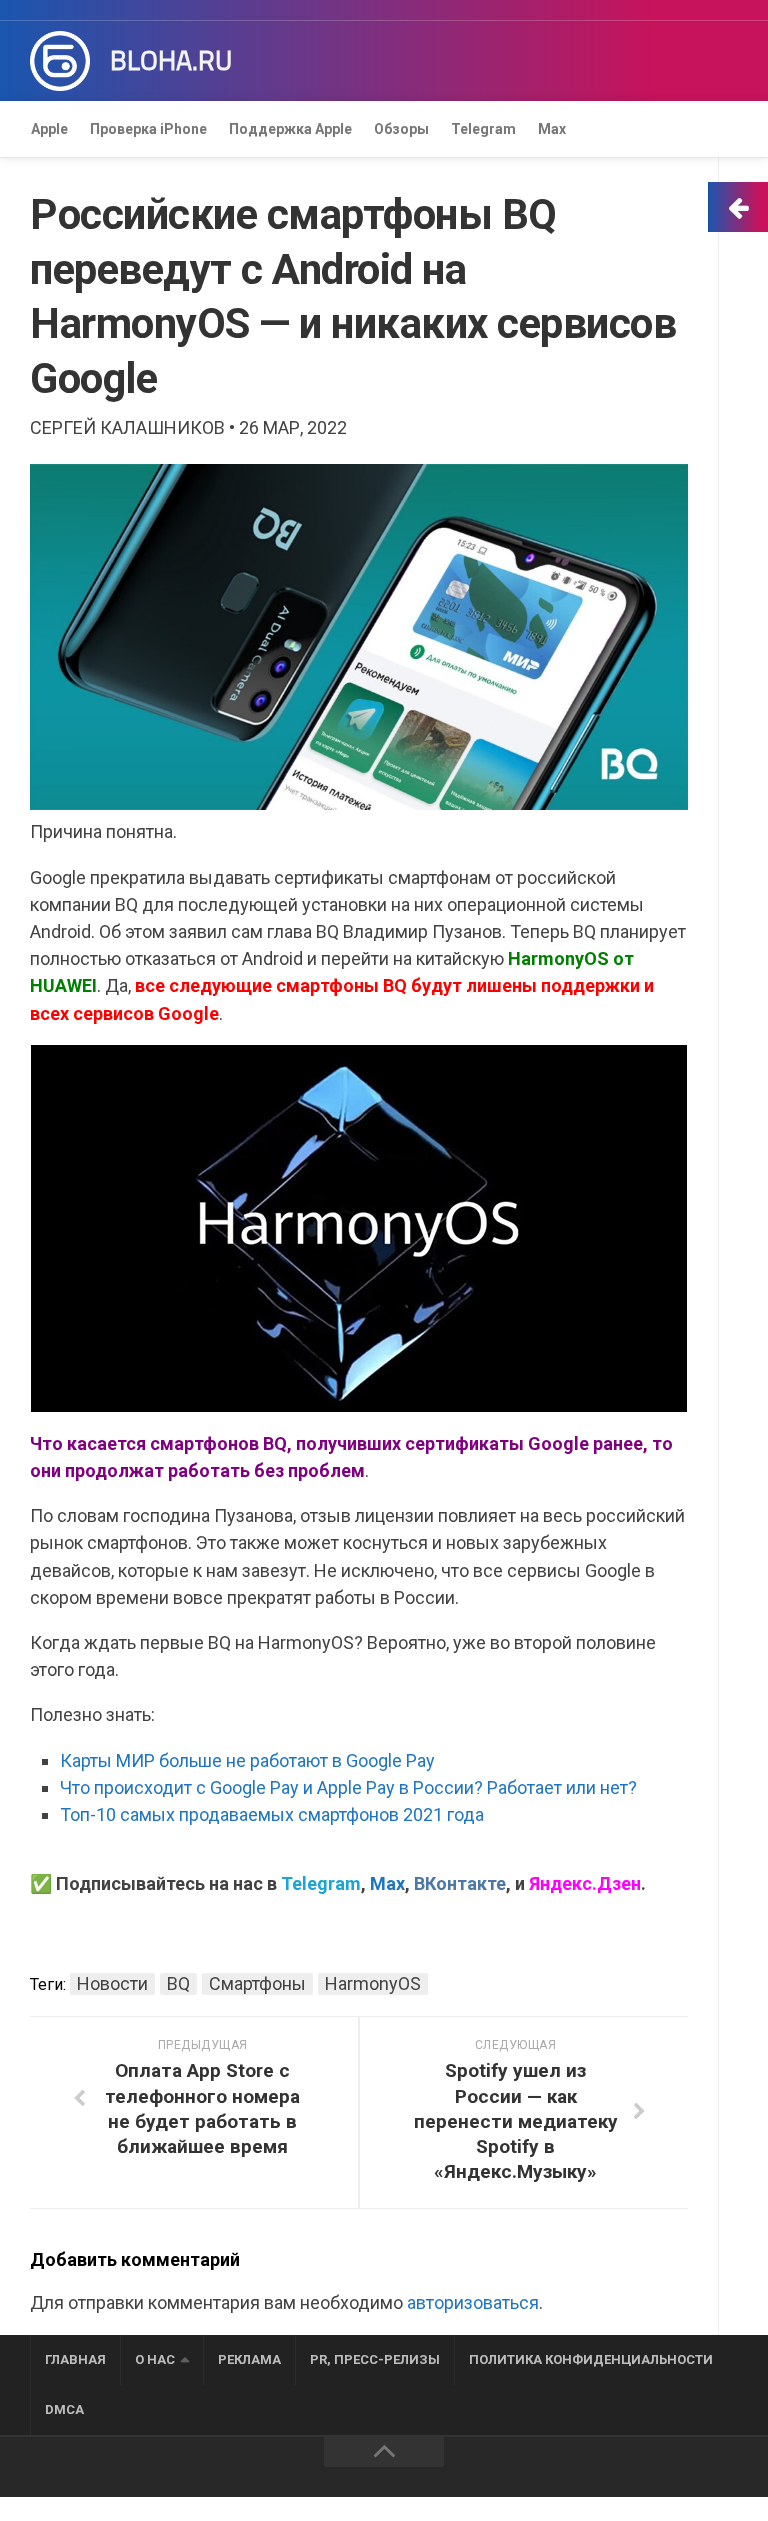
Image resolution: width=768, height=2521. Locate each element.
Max (552, 129)
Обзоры (401, 129)
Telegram (483, 129)
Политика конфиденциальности (591, 2359)
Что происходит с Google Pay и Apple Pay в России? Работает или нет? (348, 1787)
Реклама (249, 2359)
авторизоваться (473, 2302)
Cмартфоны (257, 1983)
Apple (49, 129)
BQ (178, 1983)
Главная (75, 2359)
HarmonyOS (373, 1983)
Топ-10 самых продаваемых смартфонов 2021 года (272, 1814)
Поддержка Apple (290, 129)
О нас (155, 2359)
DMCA (64, 2409)
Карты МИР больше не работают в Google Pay (247, 1760)
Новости (112, 1983)
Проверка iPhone (148, 129)
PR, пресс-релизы (375, 2359)
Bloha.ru (171, 61)
